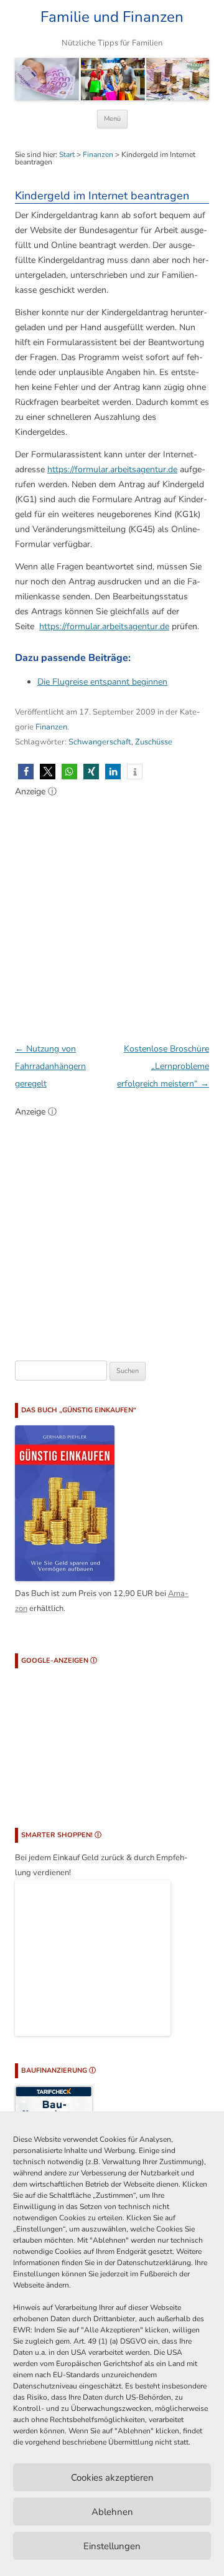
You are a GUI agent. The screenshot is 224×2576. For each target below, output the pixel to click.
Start (67, 154)
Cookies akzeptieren (112, 2478)
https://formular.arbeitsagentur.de (112, 469)
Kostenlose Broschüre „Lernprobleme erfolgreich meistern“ (163, 1066)
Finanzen (98, 154)
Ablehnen (112, 2512)
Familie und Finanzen (112, 17)
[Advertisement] (112, 913)
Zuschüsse (154, 742)
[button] (26, 772)
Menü (112, 119)
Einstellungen (112, 2546)
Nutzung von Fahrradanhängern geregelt (50, 1066)
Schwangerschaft (100, 742)
